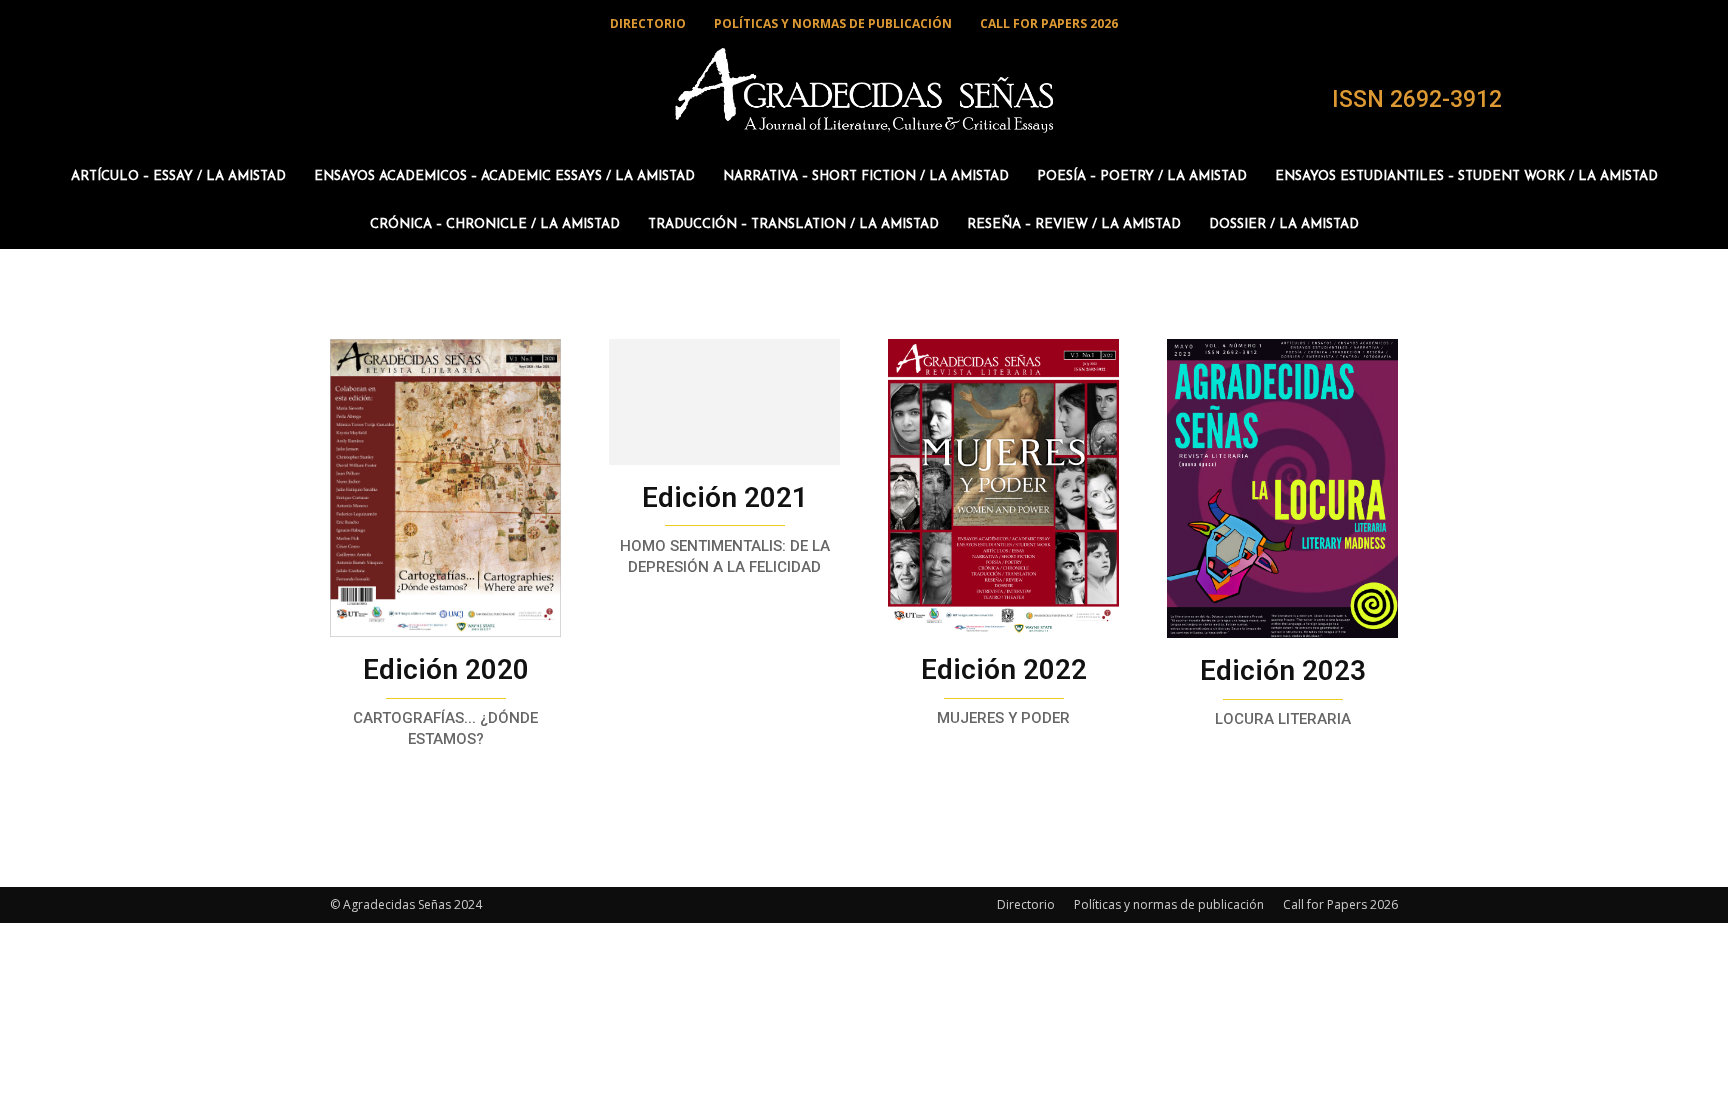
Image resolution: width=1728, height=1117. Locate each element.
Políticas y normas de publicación (1169, 904)
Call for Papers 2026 (1340, 904)
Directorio (1026, 904)
